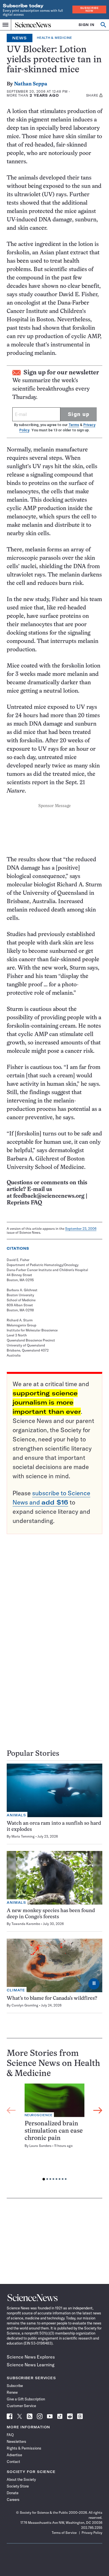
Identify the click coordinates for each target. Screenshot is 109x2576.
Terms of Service (64, 2533)
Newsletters (16, 2441)
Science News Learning (31, 2365)
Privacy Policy (92, 2533)
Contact (13, 2462)
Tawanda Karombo (26, 1924)
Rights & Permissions (24, 2448)
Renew (12, 2392)
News (20, 38)
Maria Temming (23, 1836)
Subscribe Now (89, 9)
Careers (13, 2500)
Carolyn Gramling (25, 2005)
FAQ (10, 2435)
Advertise (14, 2455)
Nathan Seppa (31, 84)
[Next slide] (98, 2110)
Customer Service (21, 2406)
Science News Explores (31, 2357)
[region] (54, 2133)
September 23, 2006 (81, 1229)
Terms (74, 425)
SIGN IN (87, 25)
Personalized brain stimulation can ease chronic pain (54, 2131)
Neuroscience (39, 2115)
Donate (13, 2493)
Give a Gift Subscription (26, 2399)
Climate (16, 1990)
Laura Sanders (40, 2146)
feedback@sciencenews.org (49, 1196)
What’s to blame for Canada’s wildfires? (52, 1999)
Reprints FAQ (24, 1203)
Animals (16, 1815)
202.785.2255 (92, 2528)
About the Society (21, 2479)
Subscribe (15, 2386)
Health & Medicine (54, 38)
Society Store (18, 2486)
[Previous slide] (11, 2110)
